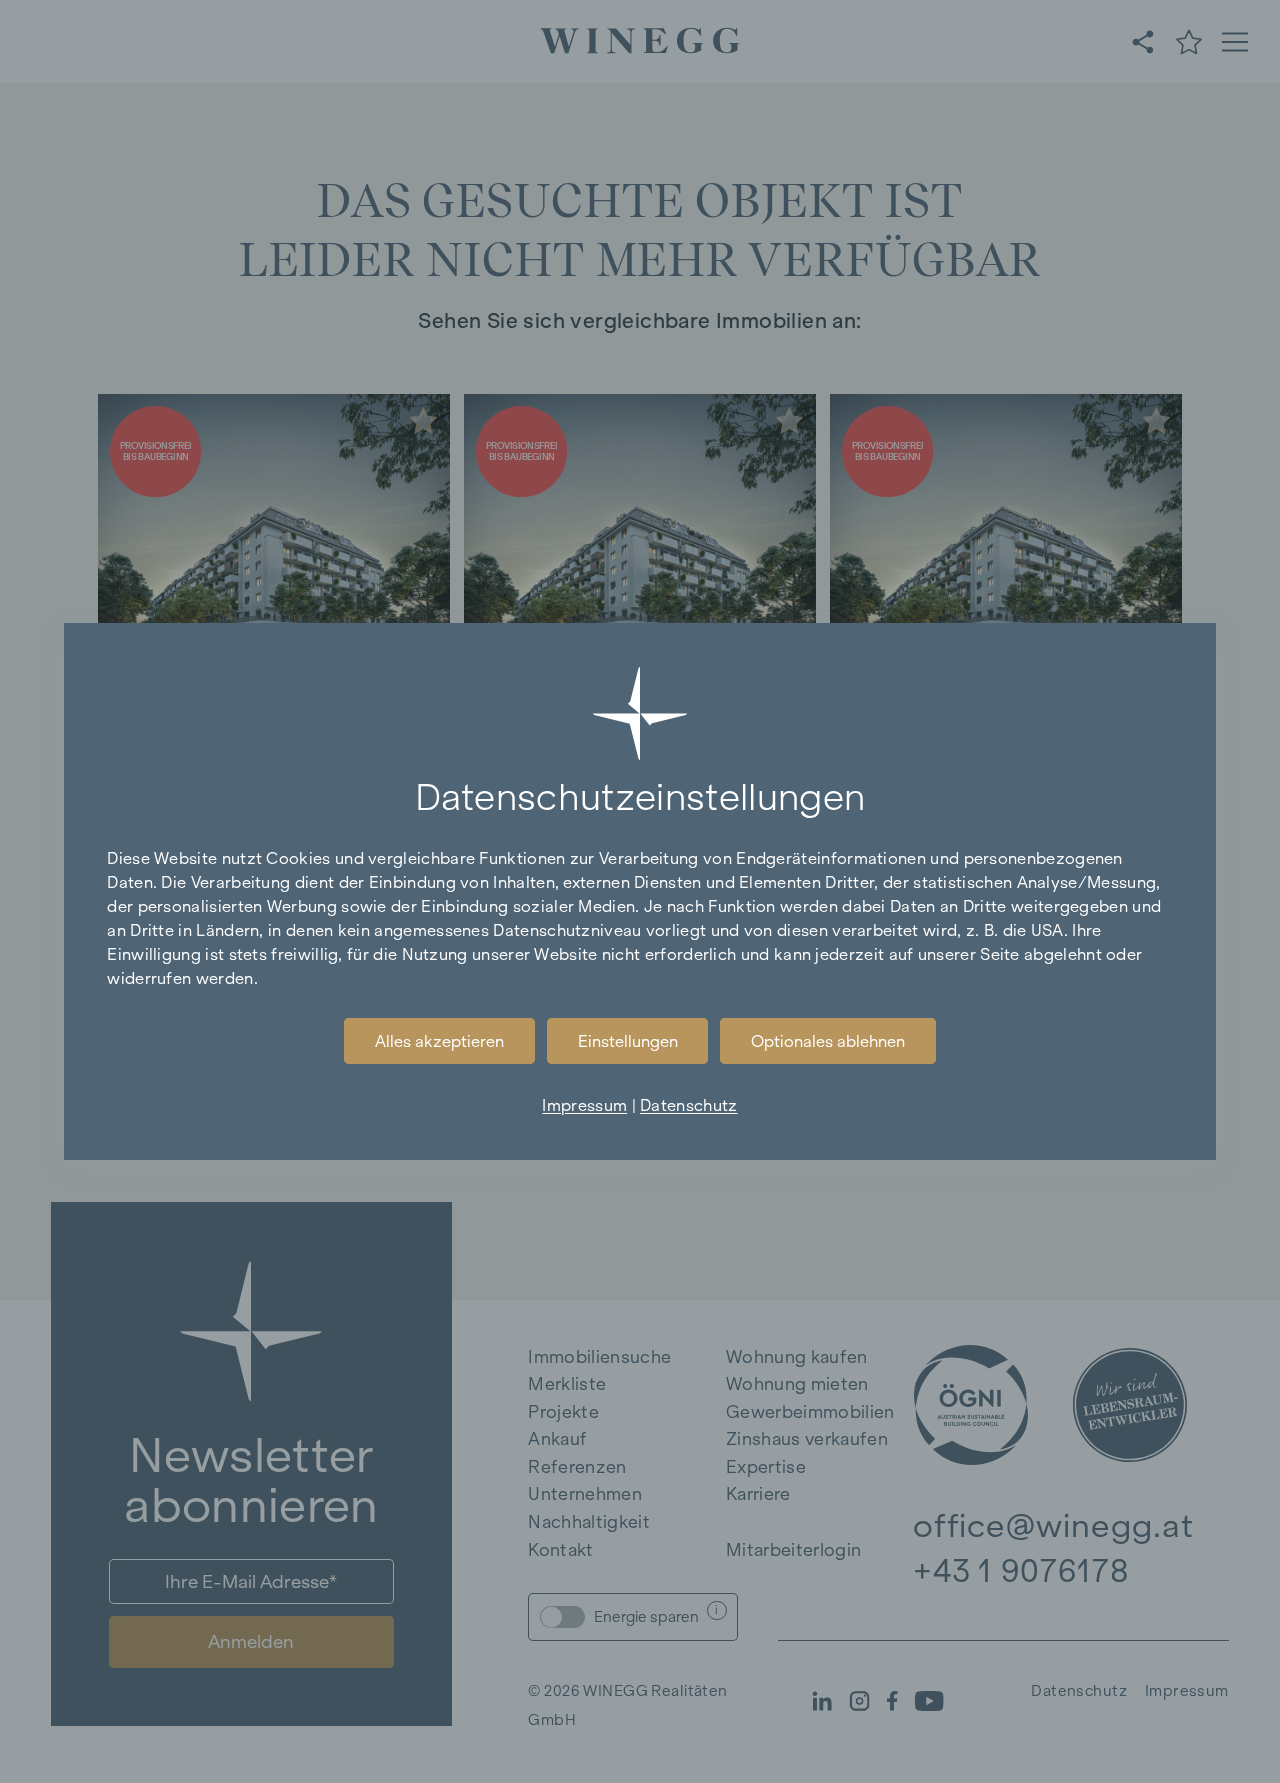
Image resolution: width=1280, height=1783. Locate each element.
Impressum (584, 1105)
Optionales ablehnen (828, 1041)
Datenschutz (688, 1105)
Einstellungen (628, 1041)
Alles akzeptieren (439, 1041)
